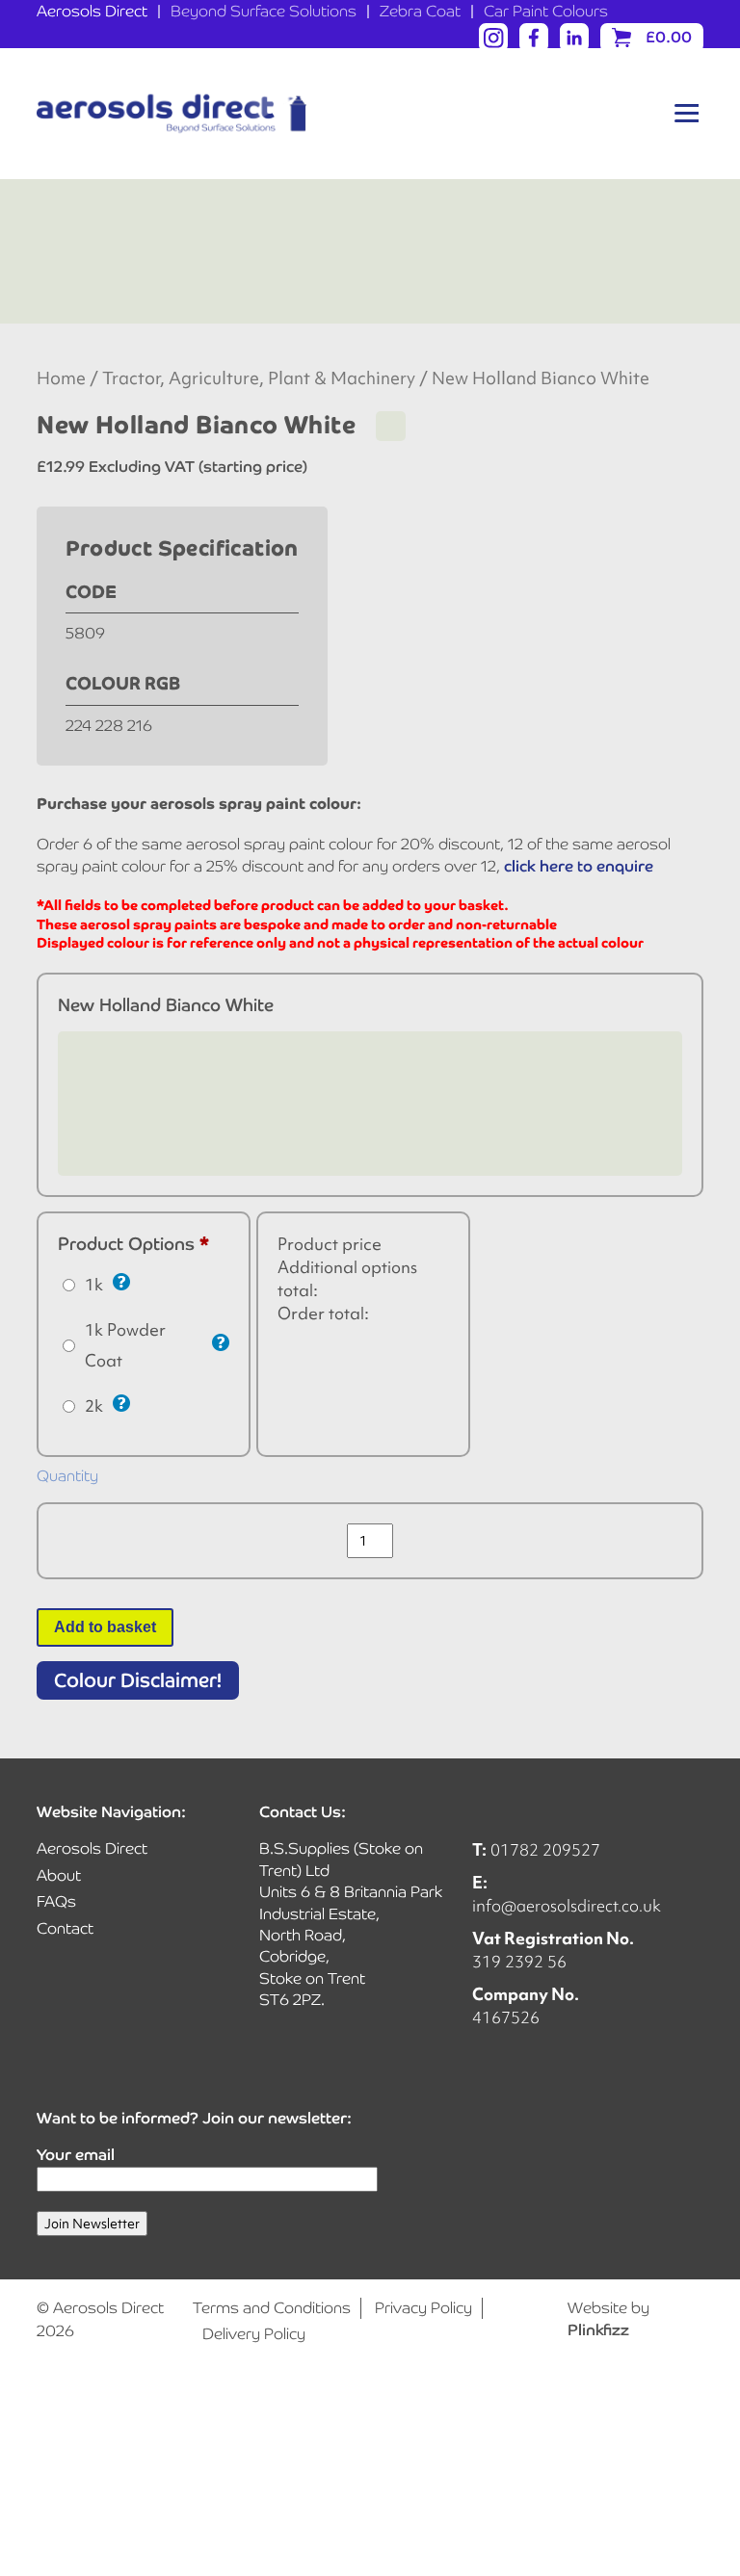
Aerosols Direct (92, 11)
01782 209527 (545, 1849)
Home (61, 378)
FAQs (56, 1901)
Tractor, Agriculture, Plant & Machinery (259, 378)
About (59, 1875)
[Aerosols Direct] (172, 114)
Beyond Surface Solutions (264, 11)
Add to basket (105, 1627)
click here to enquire (579, 866)
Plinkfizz (598, 2330)
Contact (65, 1928)
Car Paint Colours (546, 11)
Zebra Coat (420, 11)
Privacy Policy (423, 2308)
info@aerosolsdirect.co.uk (567, 1905)
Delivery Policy (254, 2334)
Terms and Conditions (272, 2308)
